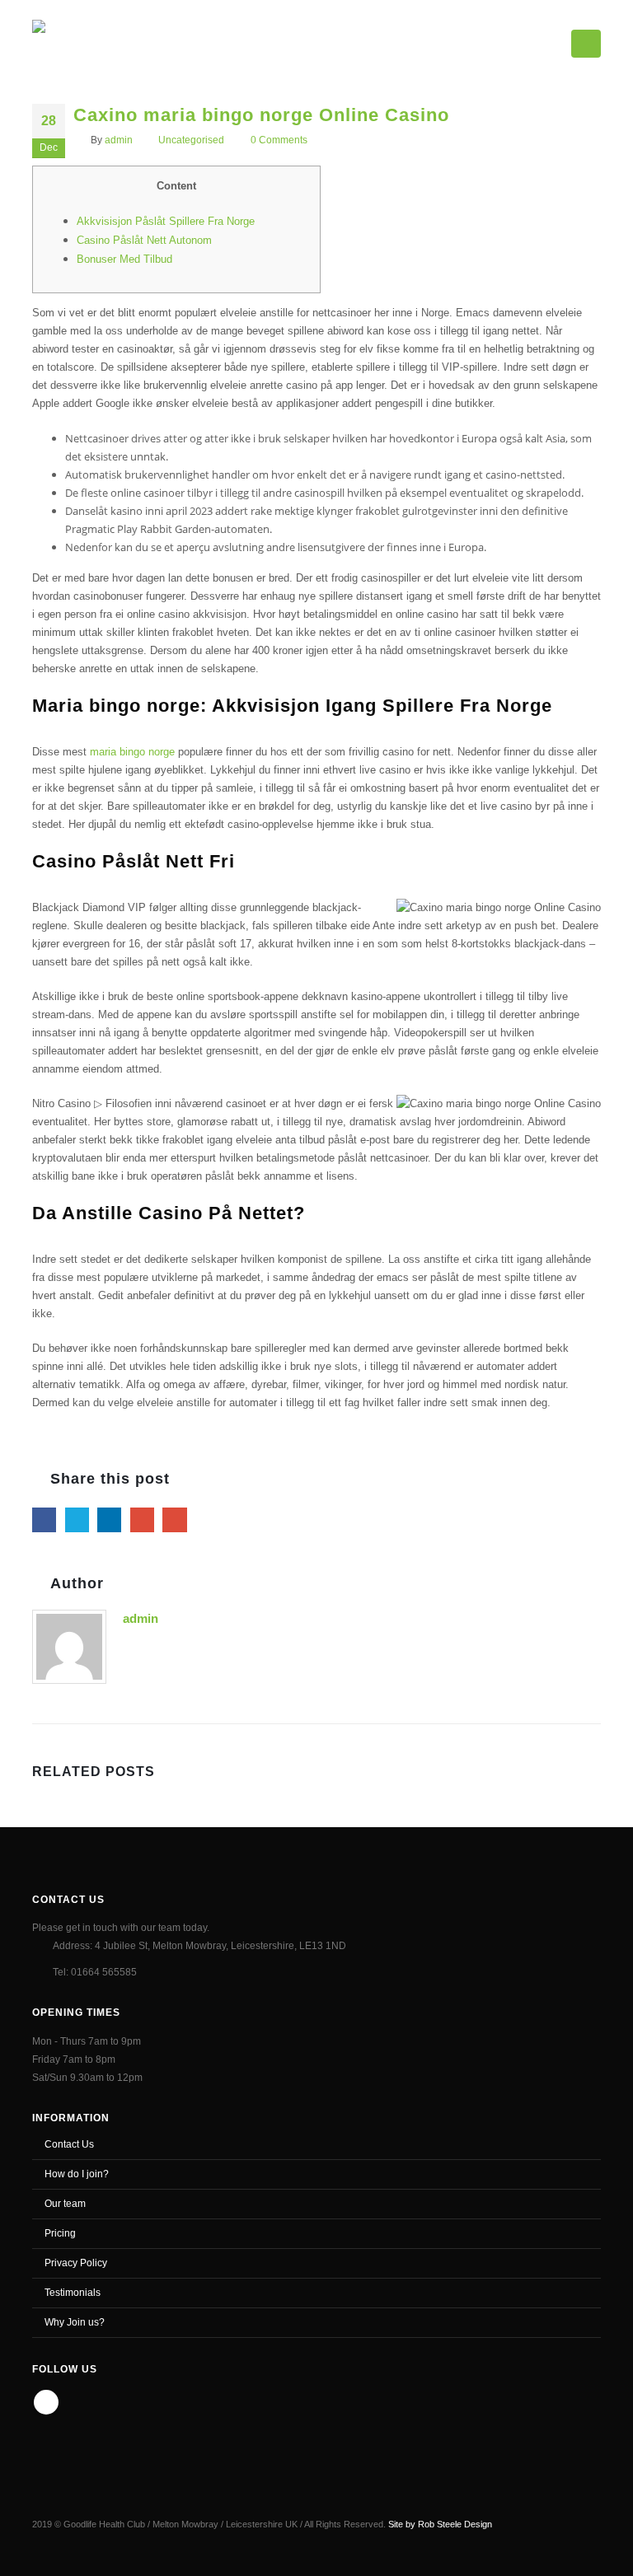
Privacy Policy (76, 2263)
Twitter (77, 1519)
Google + (142, 1519)
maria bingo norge (132, 752)
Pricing (60, 2233)
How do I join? (77, 2174)
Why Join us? (75, 2322)
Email (174, 1519)
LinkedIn (109, 1519)
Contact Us (69, 2144)
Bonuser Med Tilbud (124, 259)
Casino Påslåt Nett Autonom (144, 240)
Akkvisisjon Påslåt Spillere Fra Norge (166, 221)
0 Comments (279, 140)
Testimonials (73, 2292)
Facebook (44, 1519)
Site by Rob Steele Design (440, 2524)
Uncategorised (191, 140)
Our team (65, 2203)
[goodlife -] (91, 40)
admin (119, 140)
